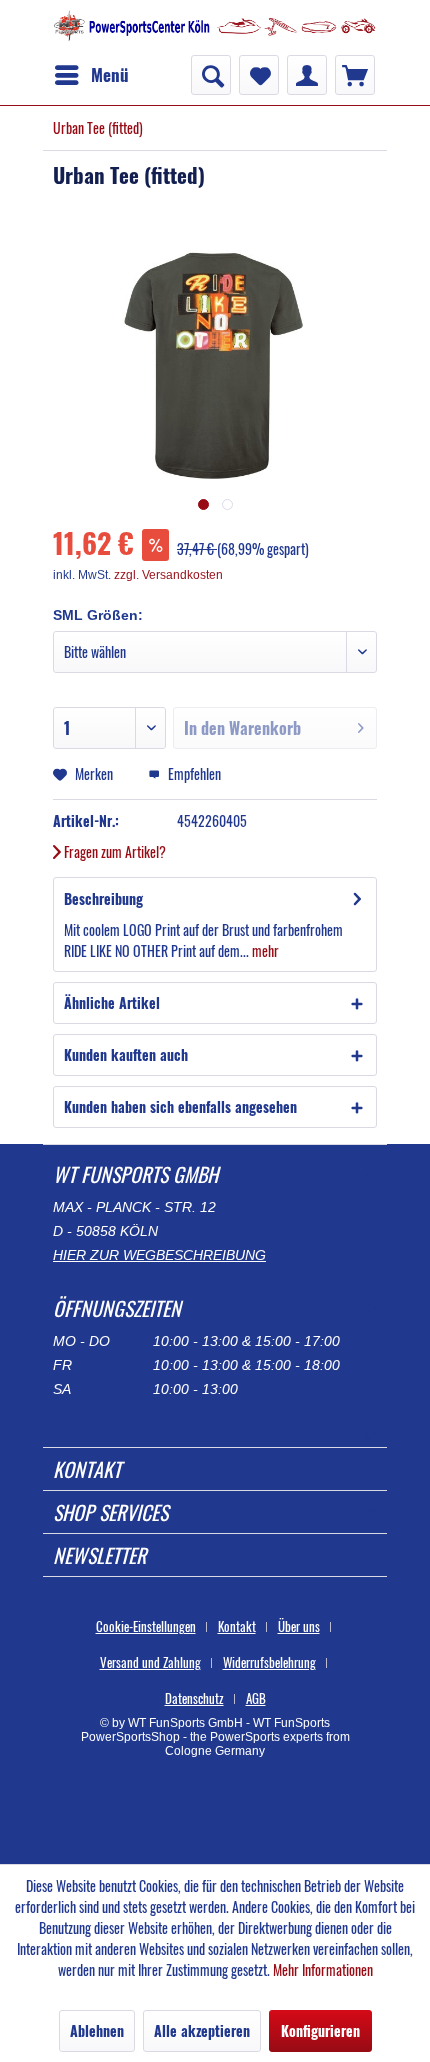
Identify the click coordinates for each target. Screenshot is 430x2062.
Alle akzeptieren (202, 2030)
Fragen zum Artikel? (113, 851)
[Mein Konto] (307, 75)
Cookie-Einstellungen (146, 1626)
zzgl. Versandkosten (168, 575)
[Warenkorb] (355, 75)
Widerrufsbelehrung (269, 1662)
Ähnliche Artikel (112, 1002)
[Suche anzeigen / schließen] (211, 75)
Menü (110, 74)
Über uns (299, 1626)
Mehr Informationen (323, 1969)
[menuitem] (91, 75)
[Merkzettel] (259, 75)
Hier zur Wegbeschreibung (159, 1255)
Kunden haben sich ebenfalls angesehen (180, 1106)
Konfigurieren (320, 2030)
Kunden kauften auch (126, 1054)
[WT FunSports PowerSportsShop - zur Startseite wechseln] (215, 27)
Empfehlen (193, 773)
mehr (264, 950)
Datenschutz (194, 1698)
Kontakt (237, 1626)
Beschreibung (103, 898)
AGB (256, 1698)
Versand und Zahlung (150, 1662)
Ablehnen (97, 2030)
